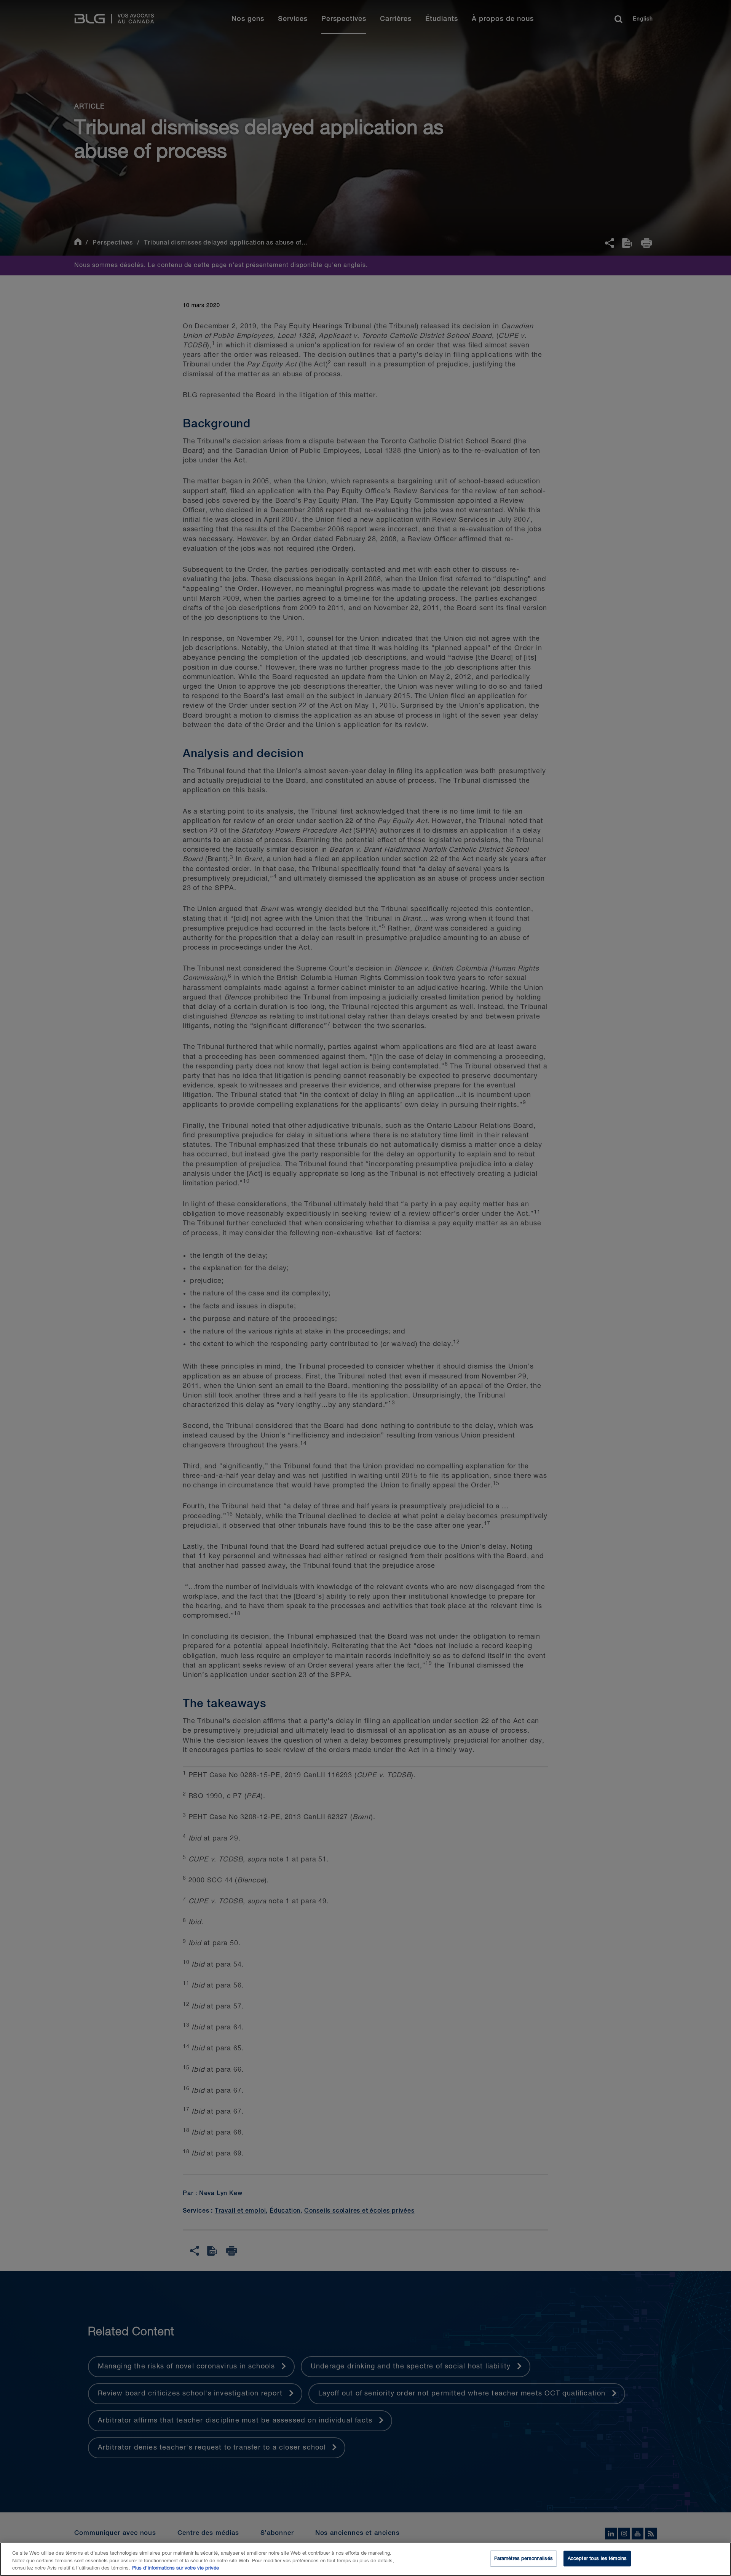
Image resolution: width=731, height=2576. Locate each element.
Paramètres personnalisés (524, 2558)
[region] (365, 2559)
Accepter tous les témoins (597, 2558)
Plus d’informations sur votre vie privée (176, 2568)
